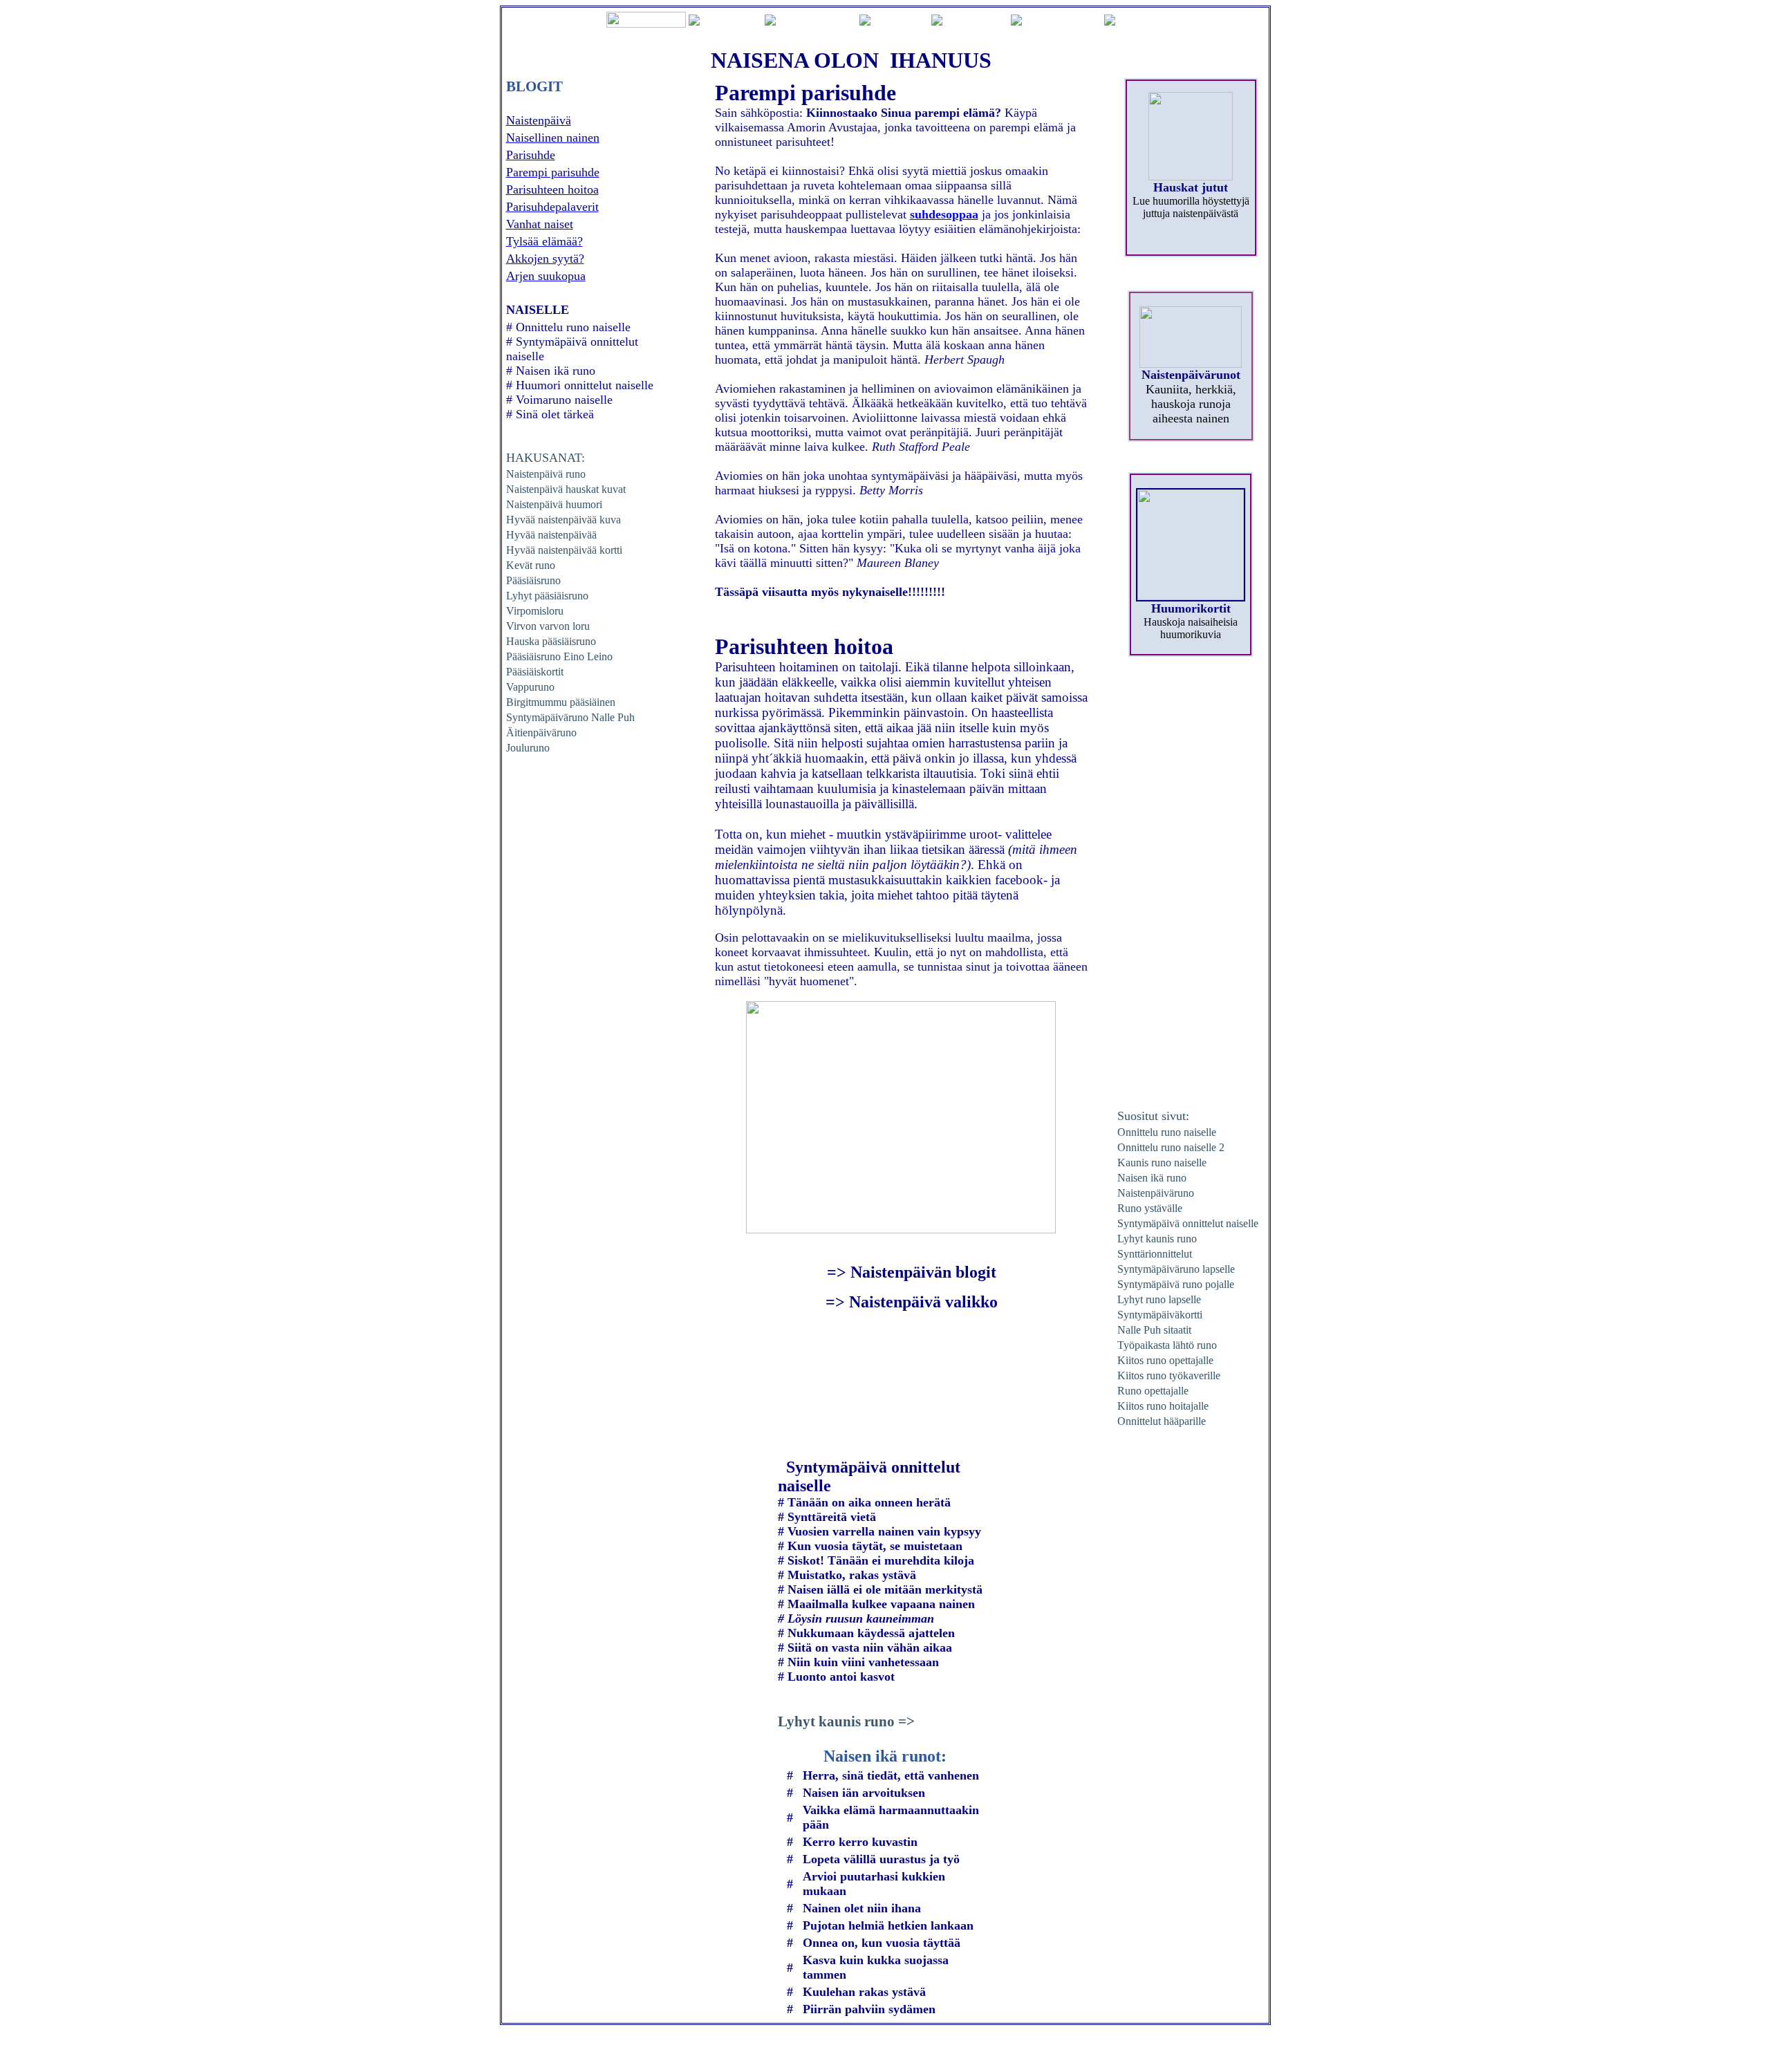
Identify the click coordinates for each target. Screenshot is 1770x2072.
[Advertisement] (1191, 888)
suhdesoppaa (944, 214)
